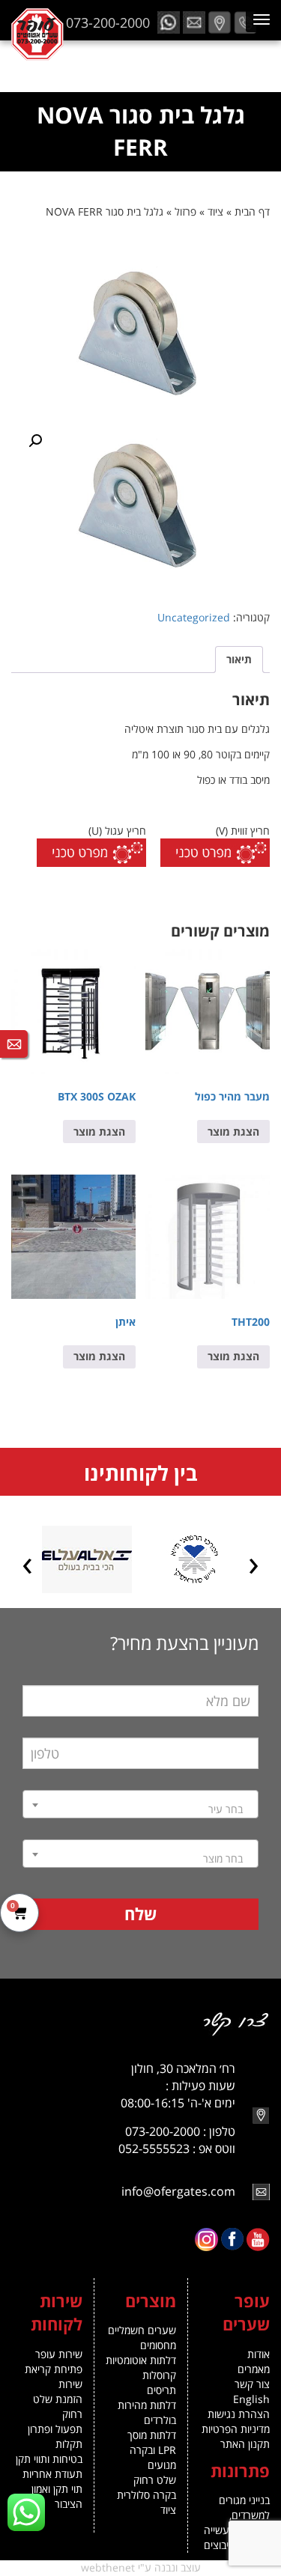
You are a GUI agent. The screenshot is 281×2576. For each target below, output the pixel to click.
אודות (259, 2354)
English (251, 2399)
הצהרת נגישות (239, 2414)
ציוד (215, 211)
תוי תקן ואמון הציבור (57, 2496)
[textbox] (140, 1809)
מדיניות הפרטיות (236, 2429)
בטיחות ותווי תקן (49, 2459)
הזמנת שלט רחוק (58, 2406)
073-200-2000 (108, 22)
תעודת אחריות (52, 2474)
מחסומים (158, 2345)
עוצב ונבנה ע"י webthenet (141, 2567)
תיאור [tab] (239, 659)
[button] (35, 441)
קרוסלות (159, 2375)
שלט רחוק (155, 2480)
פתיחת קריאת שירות (54, 2376)
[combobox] (140, 1804)
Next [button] (27, 1565)
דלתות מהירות (147, 2405)
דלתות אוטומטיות (141, 2360)
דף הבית (252, 211)
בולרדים (160, 2420)
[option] (194, 1559)
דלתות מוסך (152, 2435)
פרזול (185, 211)
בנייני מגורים (244, 2500)
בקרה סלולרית (146, 2495)
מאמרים (254, 2369)
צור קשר (252, 2384)
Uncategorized (194, 617)
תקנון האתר (245, 2444)
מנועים (162, 2465)
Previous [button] (254, 1565)
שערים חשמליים (142, 2330)
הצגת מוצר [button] (233, 1132)
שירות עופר (59, 2354)
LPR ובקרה (153, 2450)
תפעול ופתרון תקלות (55, 2436)
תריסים (161, 2390)
